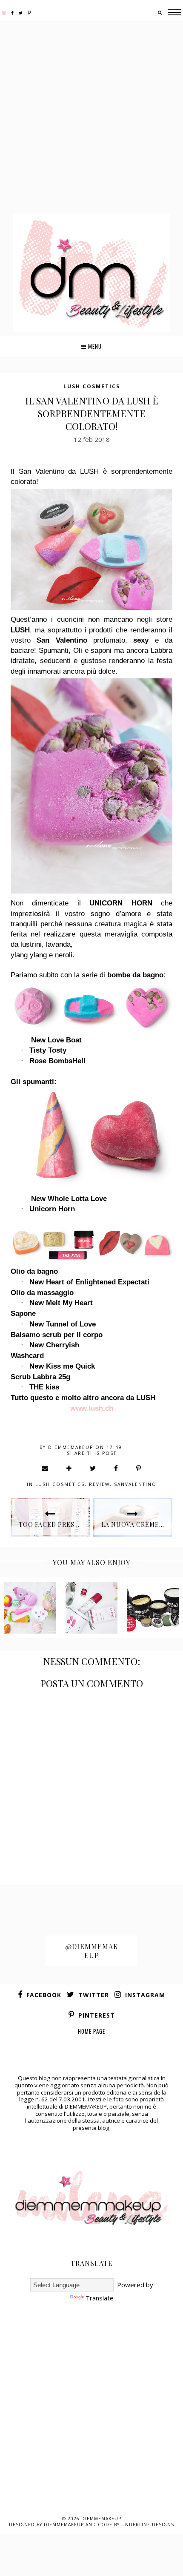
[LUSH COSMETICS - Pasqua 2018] (30, 1608)
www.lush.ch (92, 1408)
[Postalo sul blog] (69, 1468)
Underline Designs (148, 2525)
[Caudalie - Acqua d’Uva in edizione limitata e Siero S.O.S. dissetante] (91, 1608)
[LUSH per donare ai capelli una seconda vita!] (153, 1608)
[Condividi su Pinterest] (139, 1468)
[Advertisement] (91, 118)
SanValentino (135, 1484)
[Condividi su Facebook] (116, 1468)
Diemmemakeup (101, 2519)
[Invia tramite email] (45, 1468)
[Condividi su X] (93, 1468)
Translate (100, 2298)
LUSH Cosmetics (92, 386)
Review (99, 1484)
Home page (91, 2031)
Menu (94, 346)
